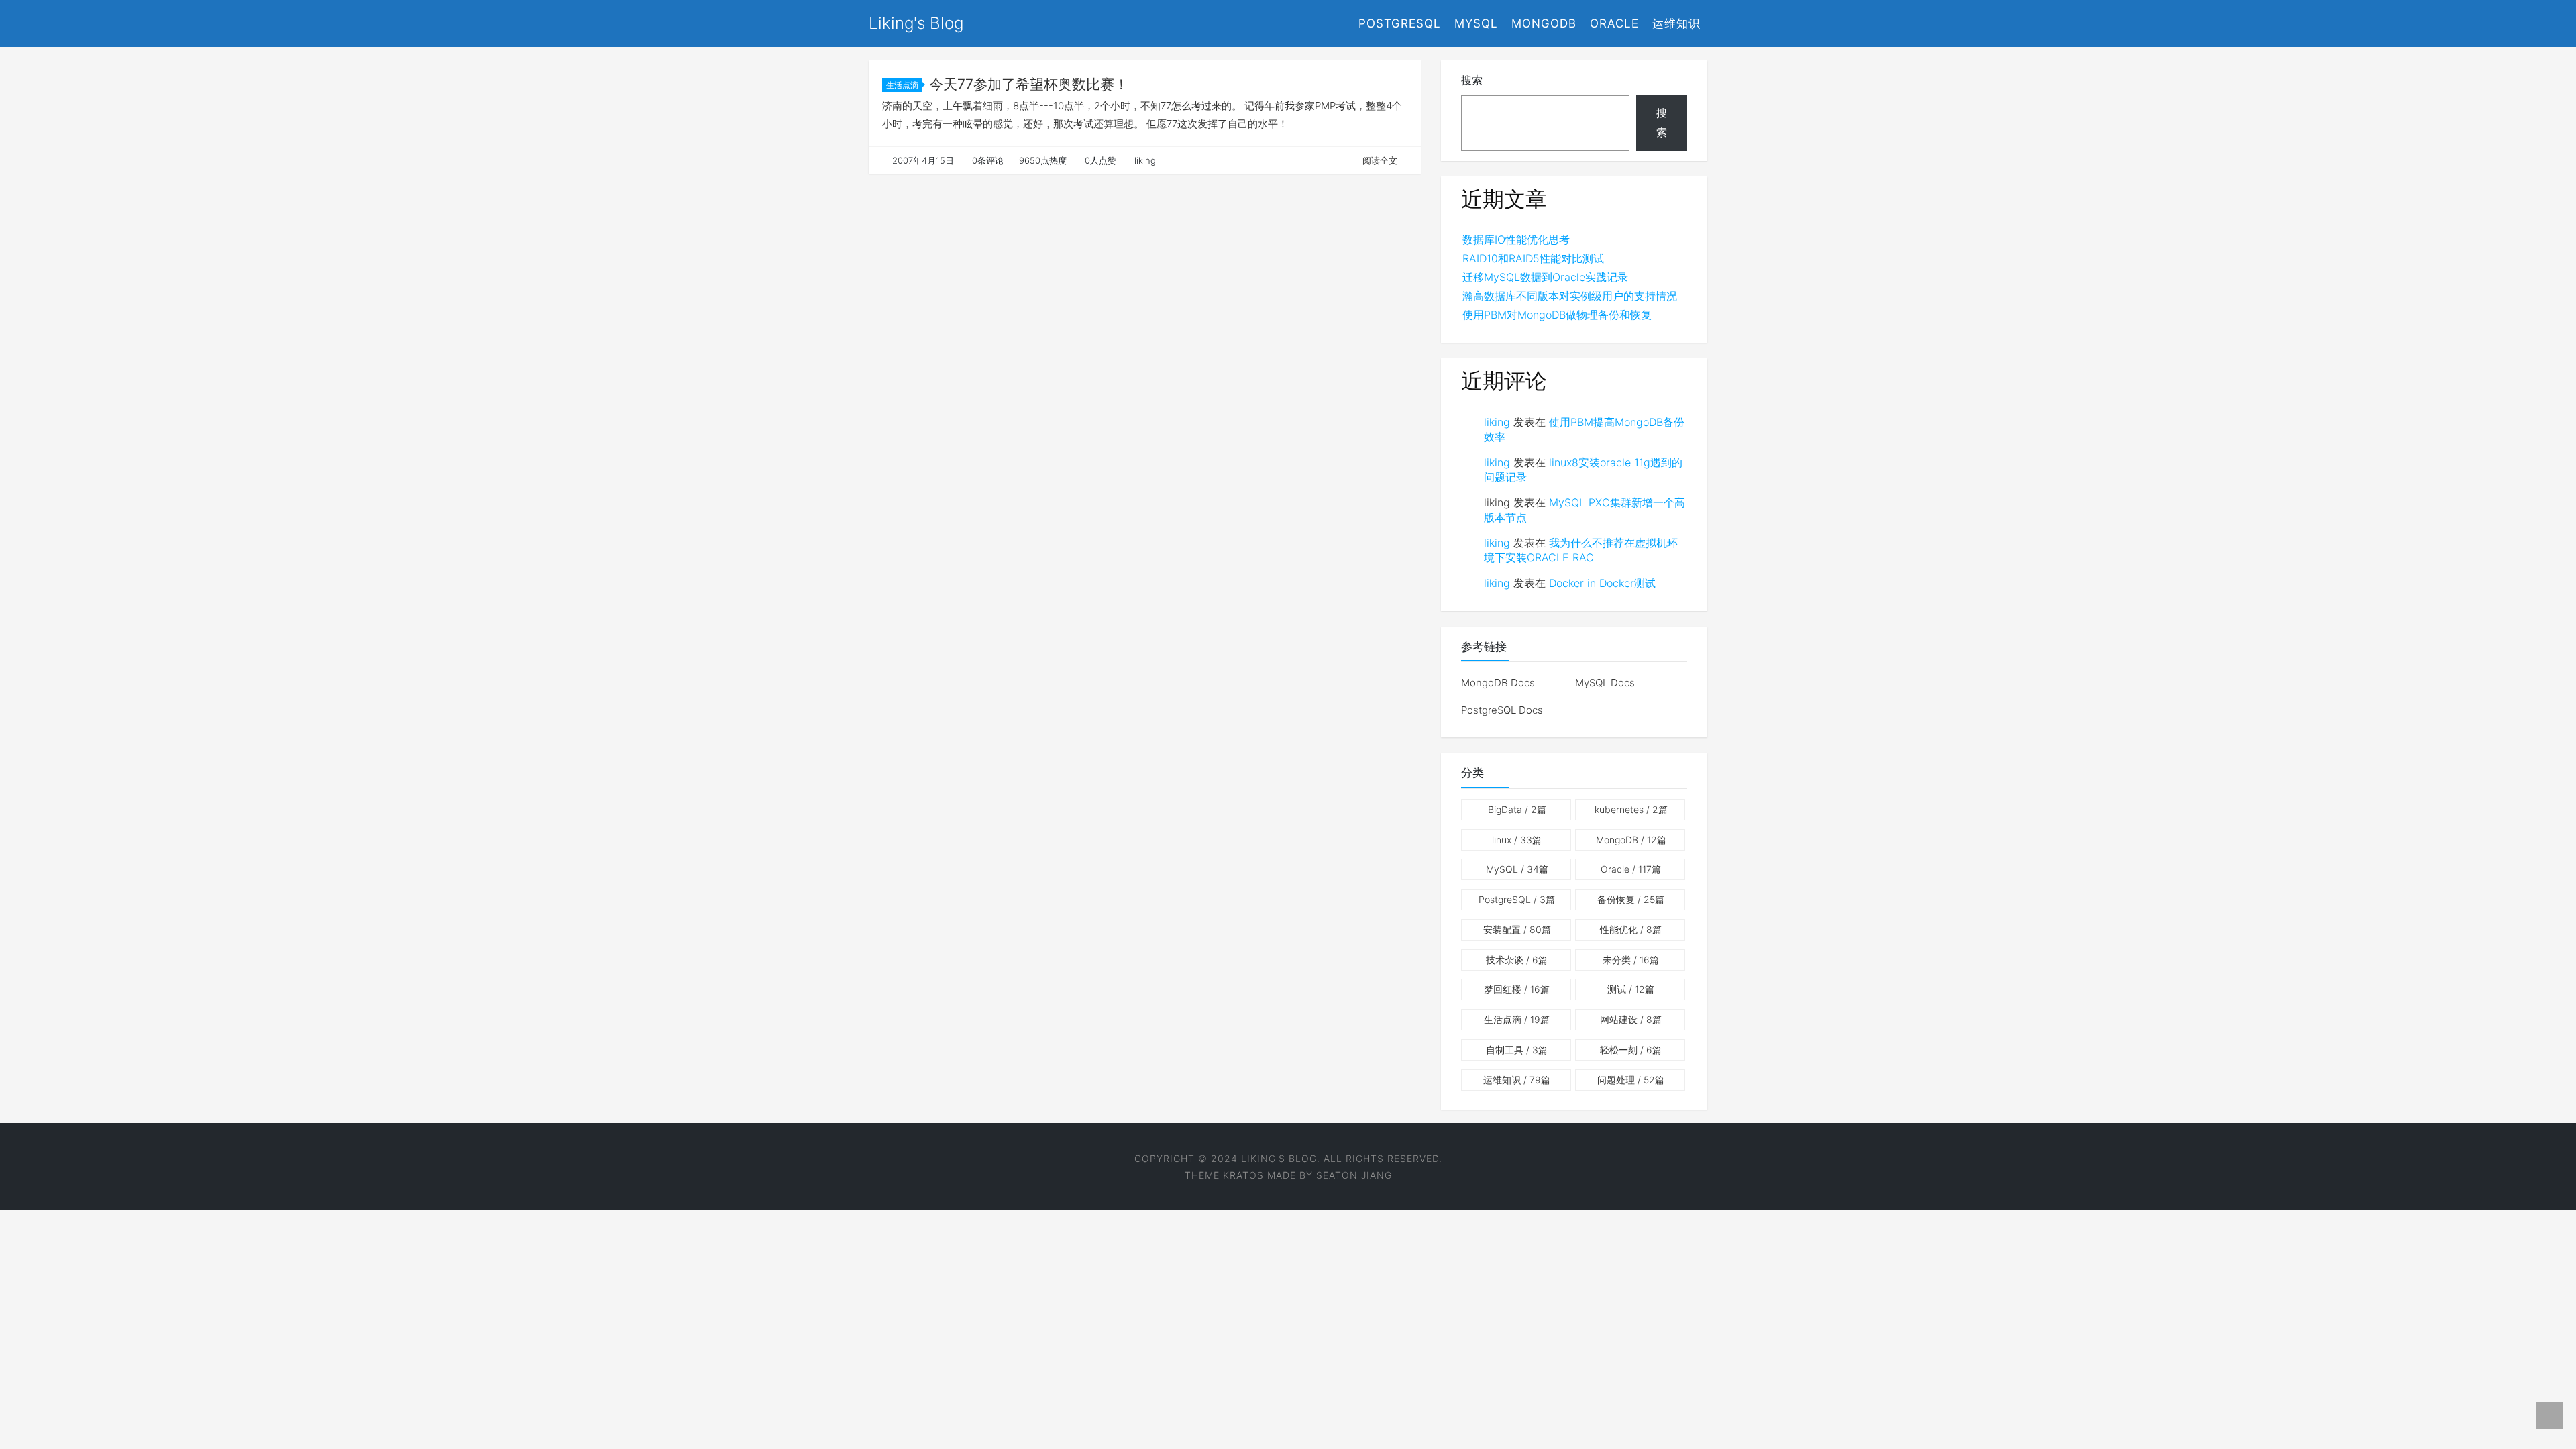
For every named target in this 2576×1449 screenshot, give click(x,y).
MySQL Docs (1605, 683)
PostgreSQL (1400, 23)
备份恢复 (1631, 899)
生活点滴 (902, 85)
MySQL (1476, 23)
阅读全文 (1380, 160)
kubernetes (1631, 809)
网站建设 (1631, 1019)
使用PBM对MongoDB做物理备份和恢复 (1557, 315)
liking (1497, 422)
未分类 (1631, 960)
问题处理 (1631, 1080)
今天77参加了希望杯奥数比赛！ (1029, 84)
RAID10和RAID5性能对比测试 (1533, 258)
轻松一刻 (1631, 1050)
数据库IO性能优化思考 (1516, 239)
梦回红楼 (1517, 989)
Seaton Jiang (1354, 1175)
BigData (1517, 809)
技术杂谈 (1517, 960)
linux (1517, 840)
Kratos (1243, 1175)
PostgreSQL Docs (1502, 710)
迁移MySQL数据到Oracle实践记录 (1545, 277)
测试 (1631, 989)
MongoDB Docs (1498, 683)
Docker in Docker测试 (1602, 583)
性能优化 (1631, 929)
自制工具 (1517, 1050)
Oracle (1614, 23)
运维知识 (1676, 23)
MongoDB (1544, 23)
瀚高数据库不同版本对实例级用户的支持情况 (1570, 296)
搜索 (1472, 80)
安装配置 (1517, 929)
